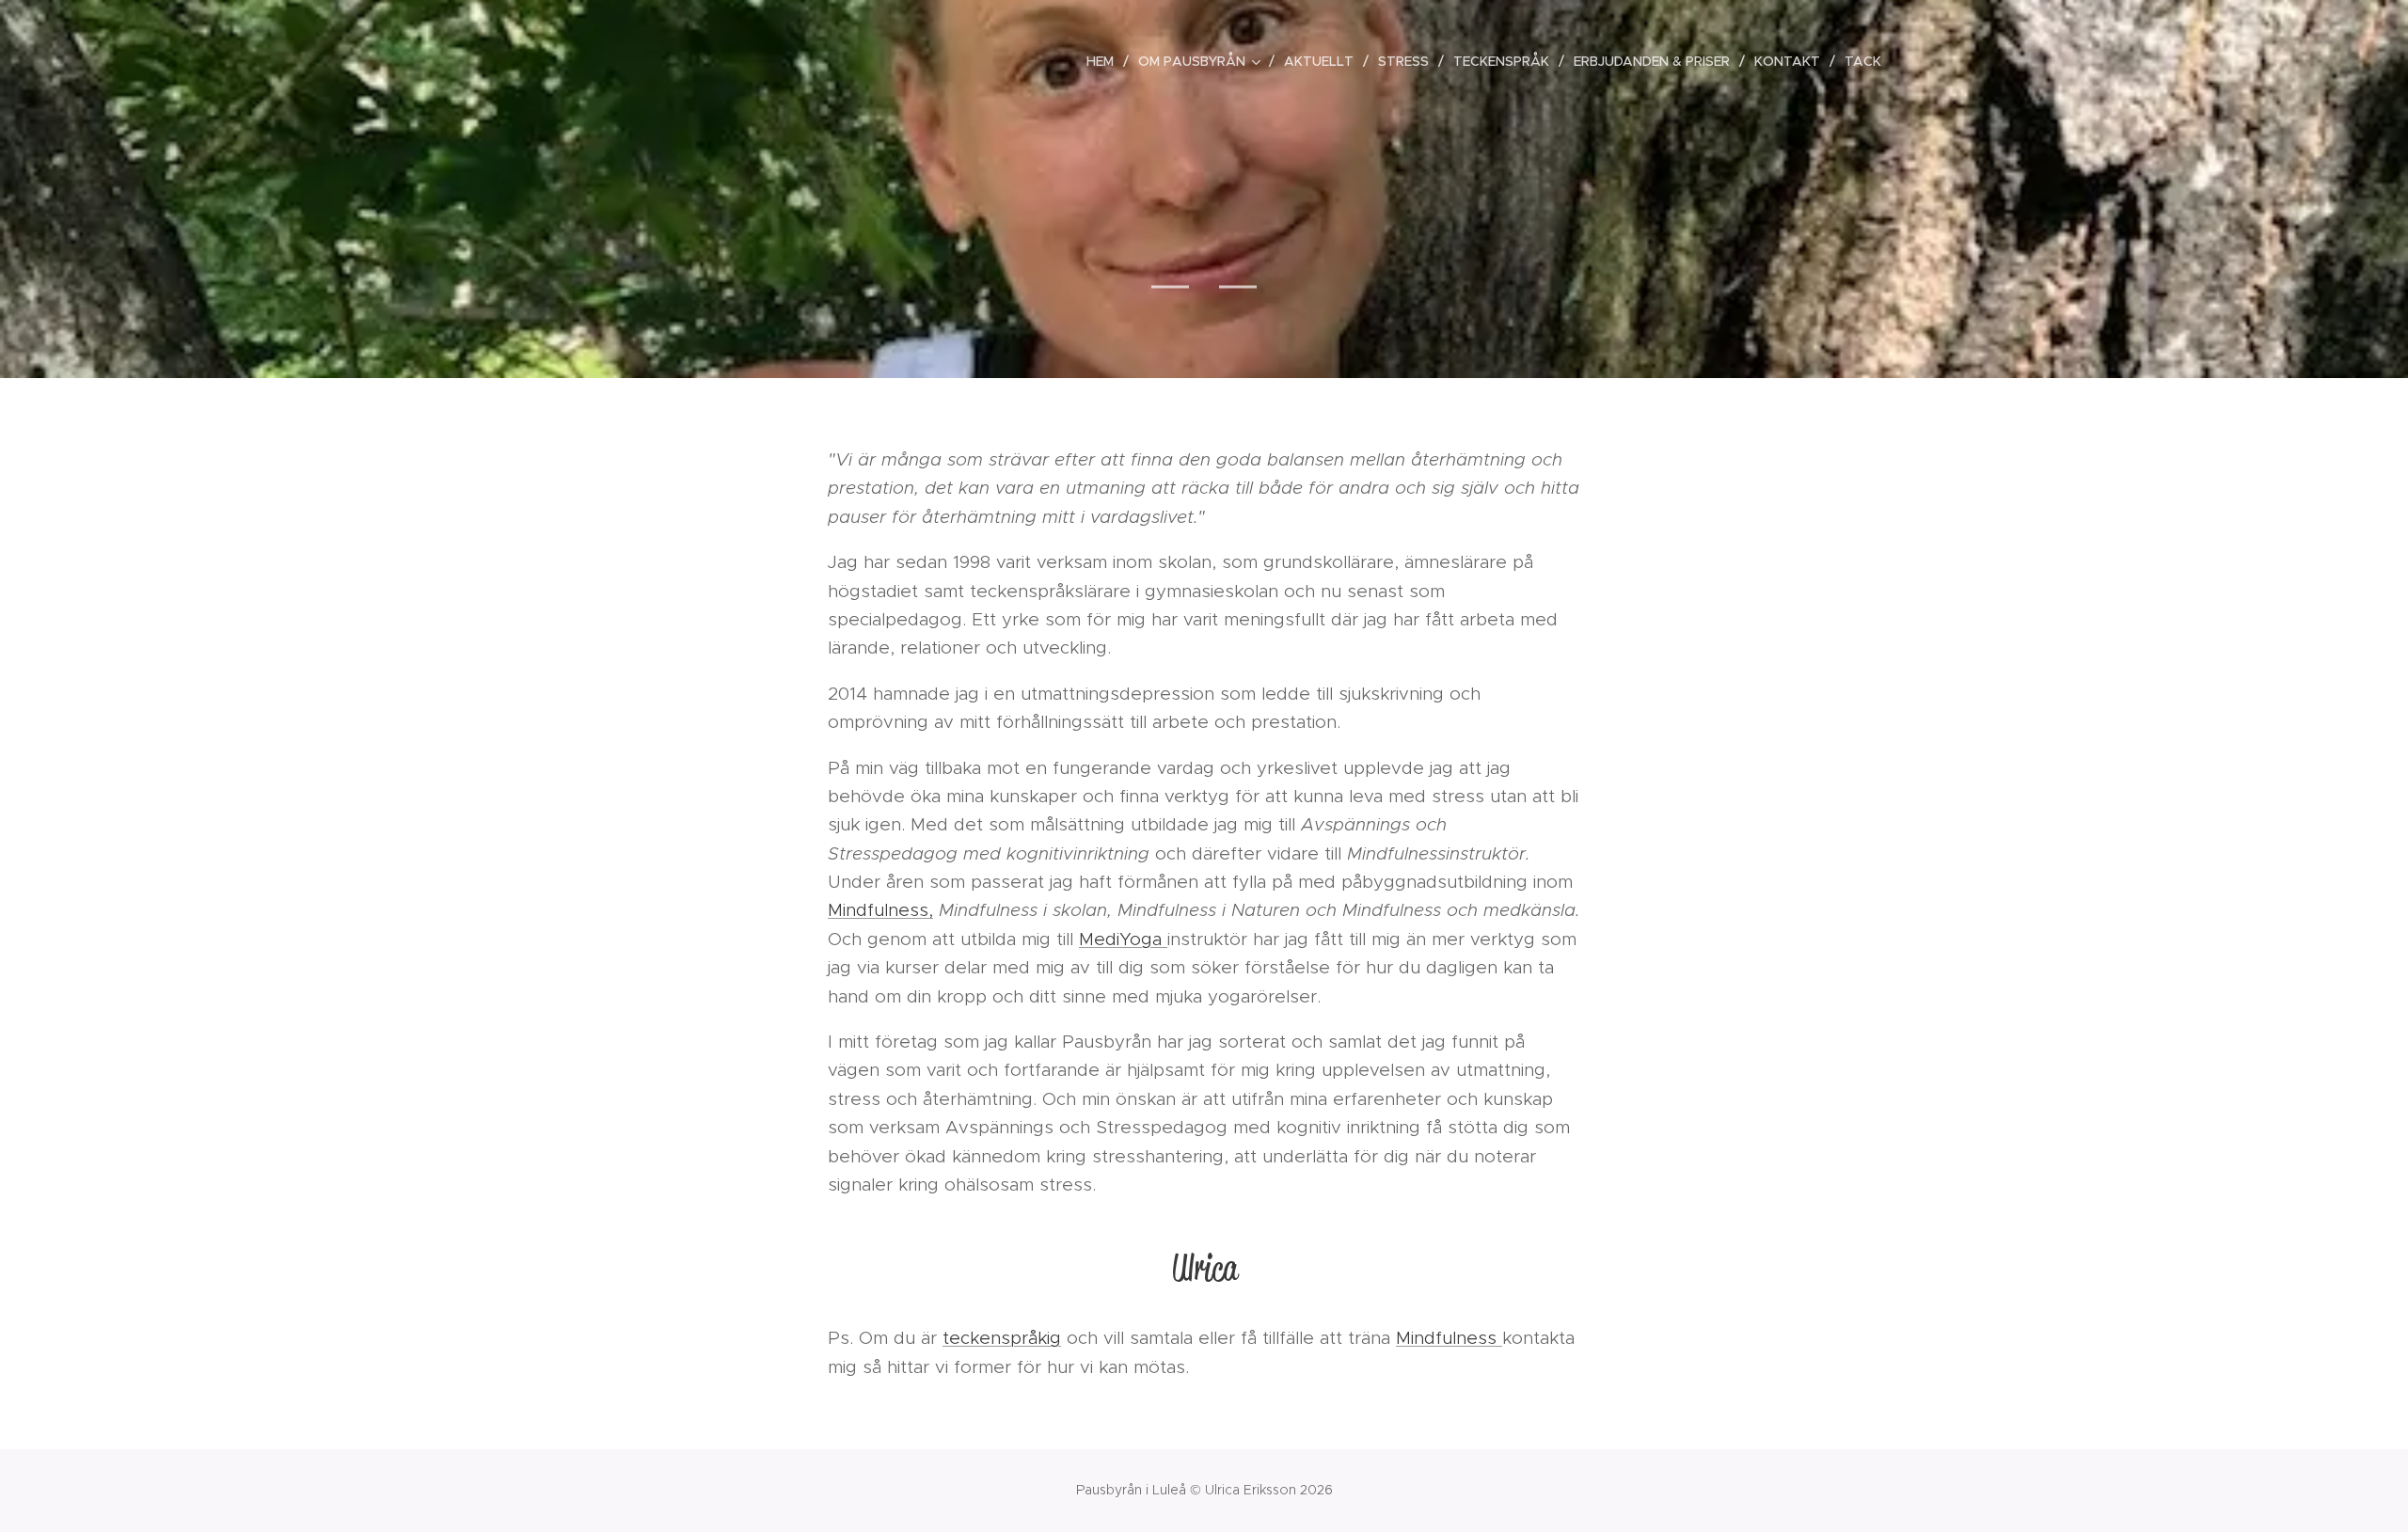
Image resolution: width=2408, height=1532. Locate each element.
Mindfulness (1449, 1338)
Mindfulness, (880, 910)
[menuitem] (1105, 61)
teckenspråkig (1002, 1338)
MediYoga (1123, 939)
